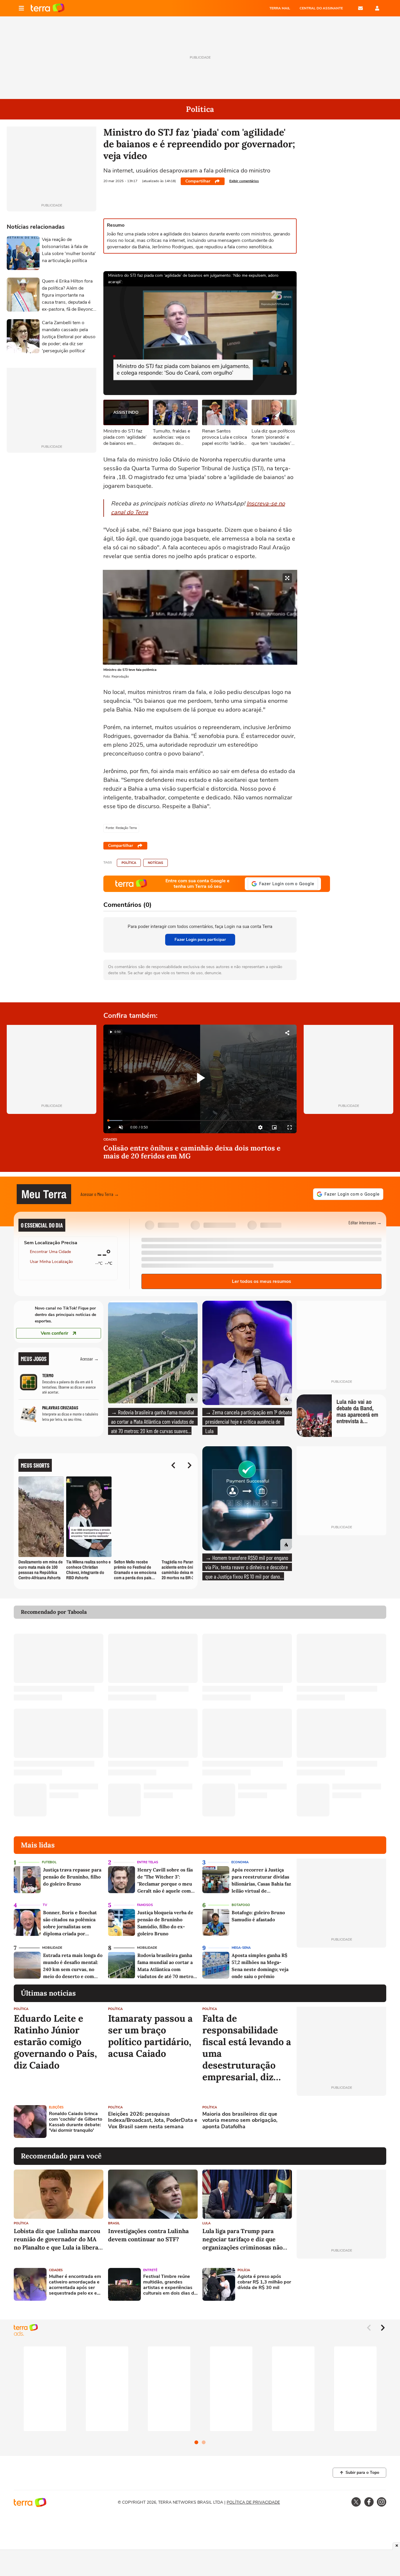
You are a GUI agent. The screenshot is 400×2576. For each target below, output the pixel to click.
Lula (206, 2223)
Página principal (48, 8)
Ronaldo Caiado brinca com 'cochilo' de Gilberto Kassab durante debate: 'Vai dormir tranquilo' (76, 2122)
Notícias (155, 863)
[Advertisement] (341, 2122)
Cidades (110, 1140)
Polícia (244, 2270)
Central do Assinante (321, 8)
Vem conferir (54, 1333)
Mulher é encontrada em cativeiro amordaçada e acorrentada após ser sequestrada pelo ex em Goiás (75, 2285)
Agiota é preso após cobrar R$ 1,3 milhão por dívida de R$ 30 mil (264, 2282)
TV (45, 1905)
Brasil (114, 2223)
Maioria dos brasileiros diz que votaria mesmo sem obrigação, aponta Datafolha (240, 2121)
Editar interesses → (365, 1222)
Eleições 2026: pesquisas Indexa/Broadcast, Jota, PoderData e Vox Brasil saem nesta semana (153, 2121)
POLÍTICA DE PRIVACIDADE (253, 2502)
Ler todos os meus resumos (261, 1281)
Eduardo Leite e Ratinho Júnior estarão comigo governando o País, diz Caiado (55, 2042)
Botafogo (241, 1905)
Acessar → (89, 1359)
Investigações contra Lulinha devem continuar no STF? (148, 2235)
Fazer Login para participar (200, 940)
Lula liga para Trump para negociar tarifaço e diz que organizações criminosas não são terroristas (242, 2239)
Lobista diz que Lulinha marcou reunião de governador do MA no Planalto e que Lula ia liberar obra (57, 2239)
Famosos (145, 1905)
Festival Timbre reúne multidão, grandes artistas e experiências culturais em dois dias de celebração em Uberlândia (170, 2285)
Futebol (49, 1862)
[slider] (200, 1121)
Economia (240, 1862)
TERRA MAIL (280, 8)
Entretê (150, 2270)
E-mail (360, 8)
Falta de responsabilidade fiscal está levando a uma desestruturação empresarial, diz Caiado (247, 2048)
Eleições (56, 2107)
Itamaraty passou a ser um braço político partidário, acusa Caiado (150, 2036)
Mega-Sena (241, 1948)
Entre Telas (148, 1862)
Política (129, 863)
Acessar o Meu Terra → (100, 1194)
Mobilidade (52, 1948)
